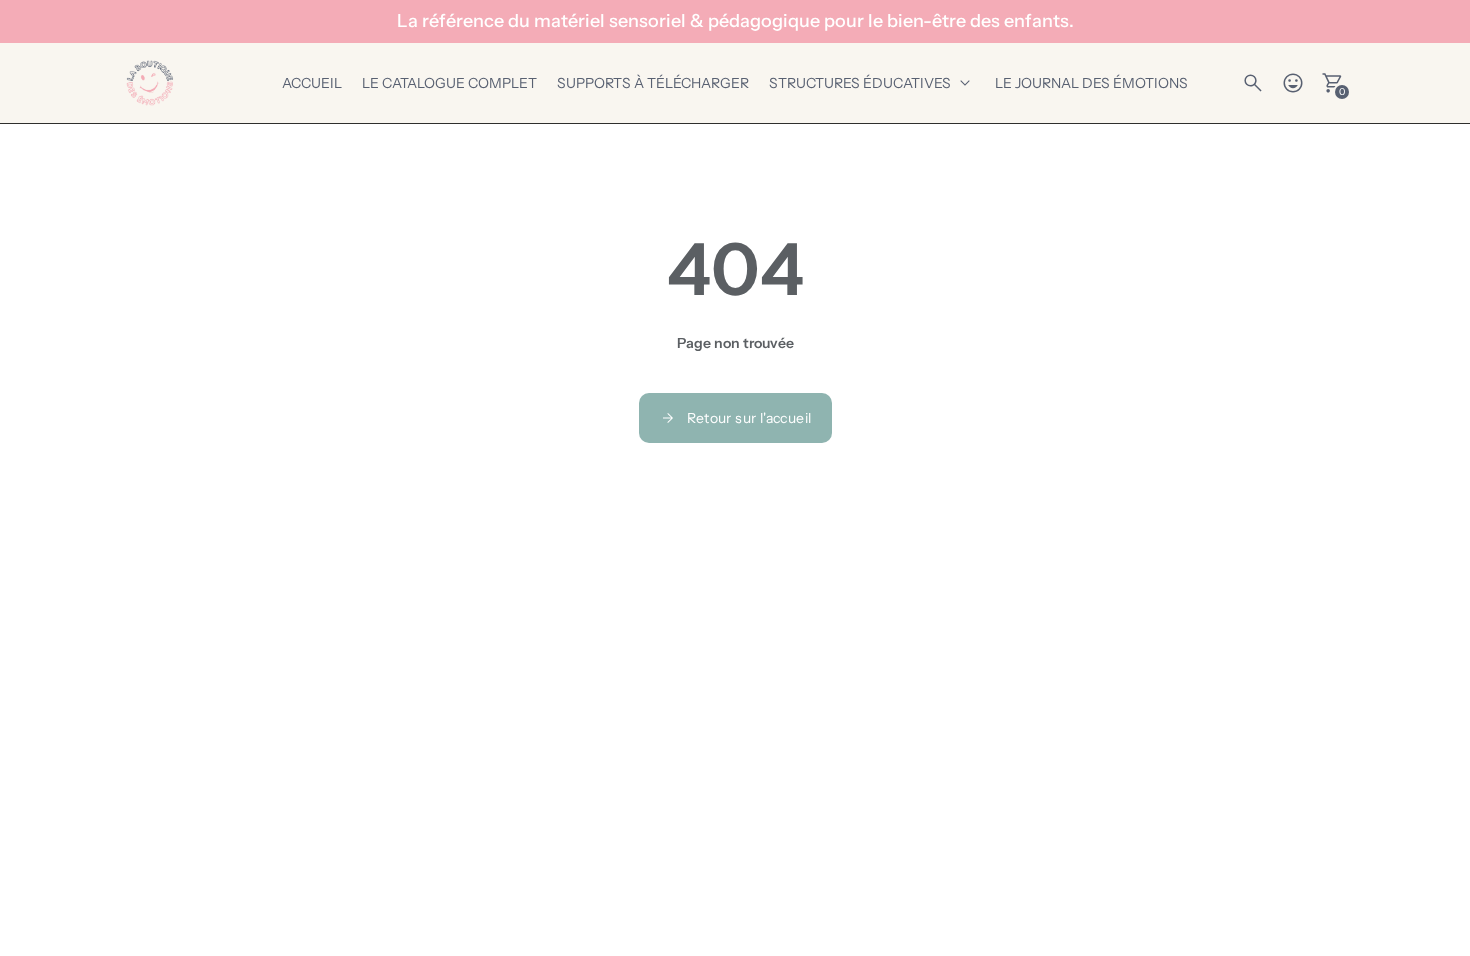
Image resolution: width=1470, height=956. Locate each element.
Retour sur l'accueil (749, 418)
